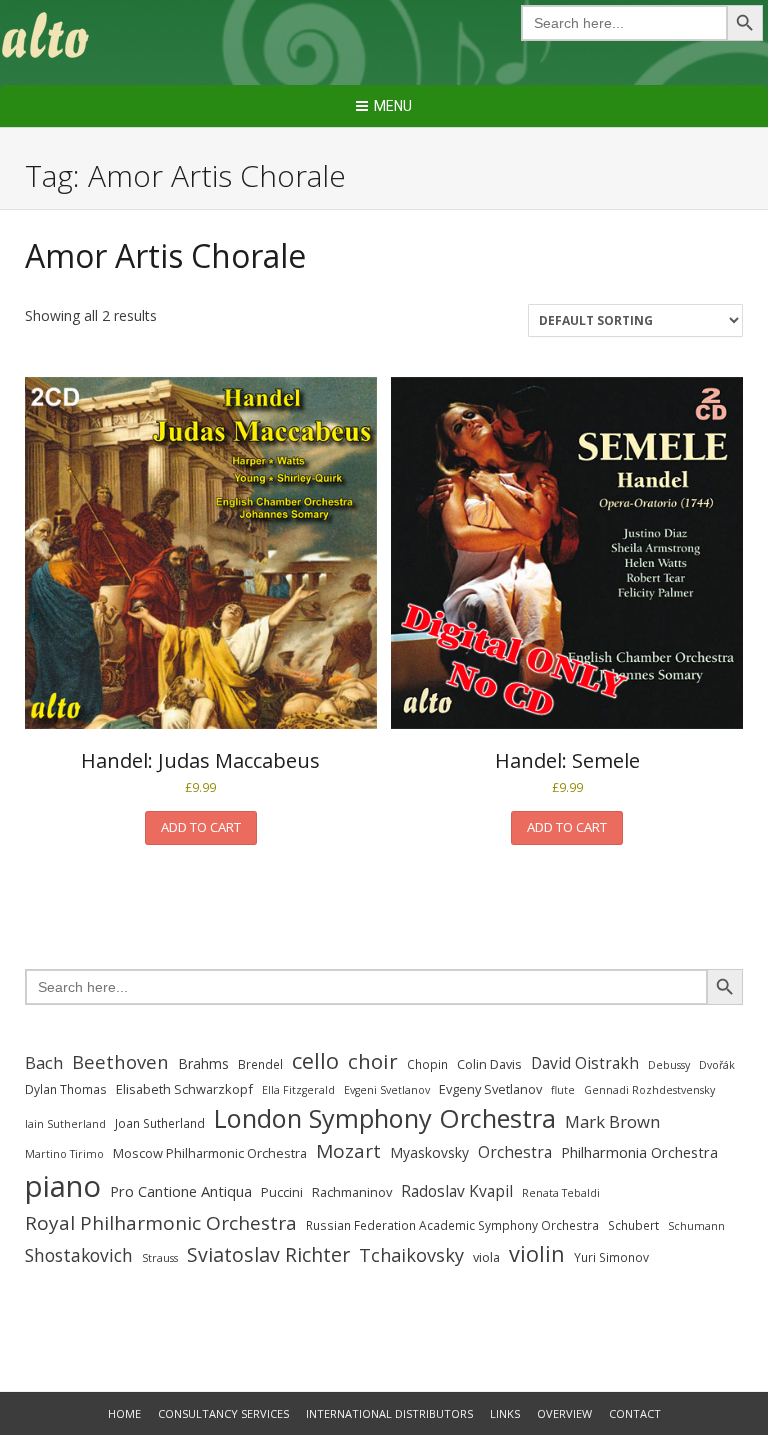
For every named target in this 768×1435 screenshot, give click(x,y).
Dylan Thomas (66, 1089)
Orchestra (515, 1152)
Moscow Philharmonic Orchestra (210, 1153)
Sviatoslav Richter (268, 1254)
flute (563, 1090)
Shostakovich (79, 1255)
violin (537, 1253)
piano (63, 1186)
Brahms (203, 1063)
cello (315, 1060)
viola (486, 1257)
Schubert (633, 1225)
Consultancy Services (223, 1413)
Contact (635, 1413)
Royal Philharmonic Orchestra (161, 1223)
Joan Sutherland (160, 1123)
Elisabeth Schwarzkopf (184, 1089)
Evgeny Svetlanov (490, 1089)
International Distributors (389, 1413)
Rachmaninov (352, 1192)
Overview (564, 1413)
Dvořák (717, 1065)
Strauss (160, 1258)
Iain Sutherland (65, 1124)
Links (505, 1413)
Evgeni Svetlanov (387, 1090)
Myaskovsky (429, 1152)
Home (124, 1413)
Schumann (696, 1226)
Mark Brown (612, 1121)
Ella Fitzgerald (298, 1090)
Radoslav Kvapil (457, 1191)
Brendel (260, 1064)
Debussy (669, 1065)
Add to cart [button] (201, 827)
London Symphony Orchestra (385, 1118)
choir (373, 1061)
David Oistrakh (585, 1063)
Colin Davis (489, 1064)
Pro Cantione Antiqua (181, 1191)
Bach (44, 1062)
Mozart (348, 1151)
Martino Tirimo (64, 1154)
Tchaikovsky (411, 1255)
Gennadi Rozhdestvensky (649, 1090)
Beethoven (120, 1061)
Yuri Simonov (611, 1257)
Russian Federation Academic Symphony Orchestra (452, 1225)
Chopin (427, 1064)
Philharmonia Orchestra (639, 1152)
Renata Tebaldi (561, 1193)
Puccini (282, 1192)
